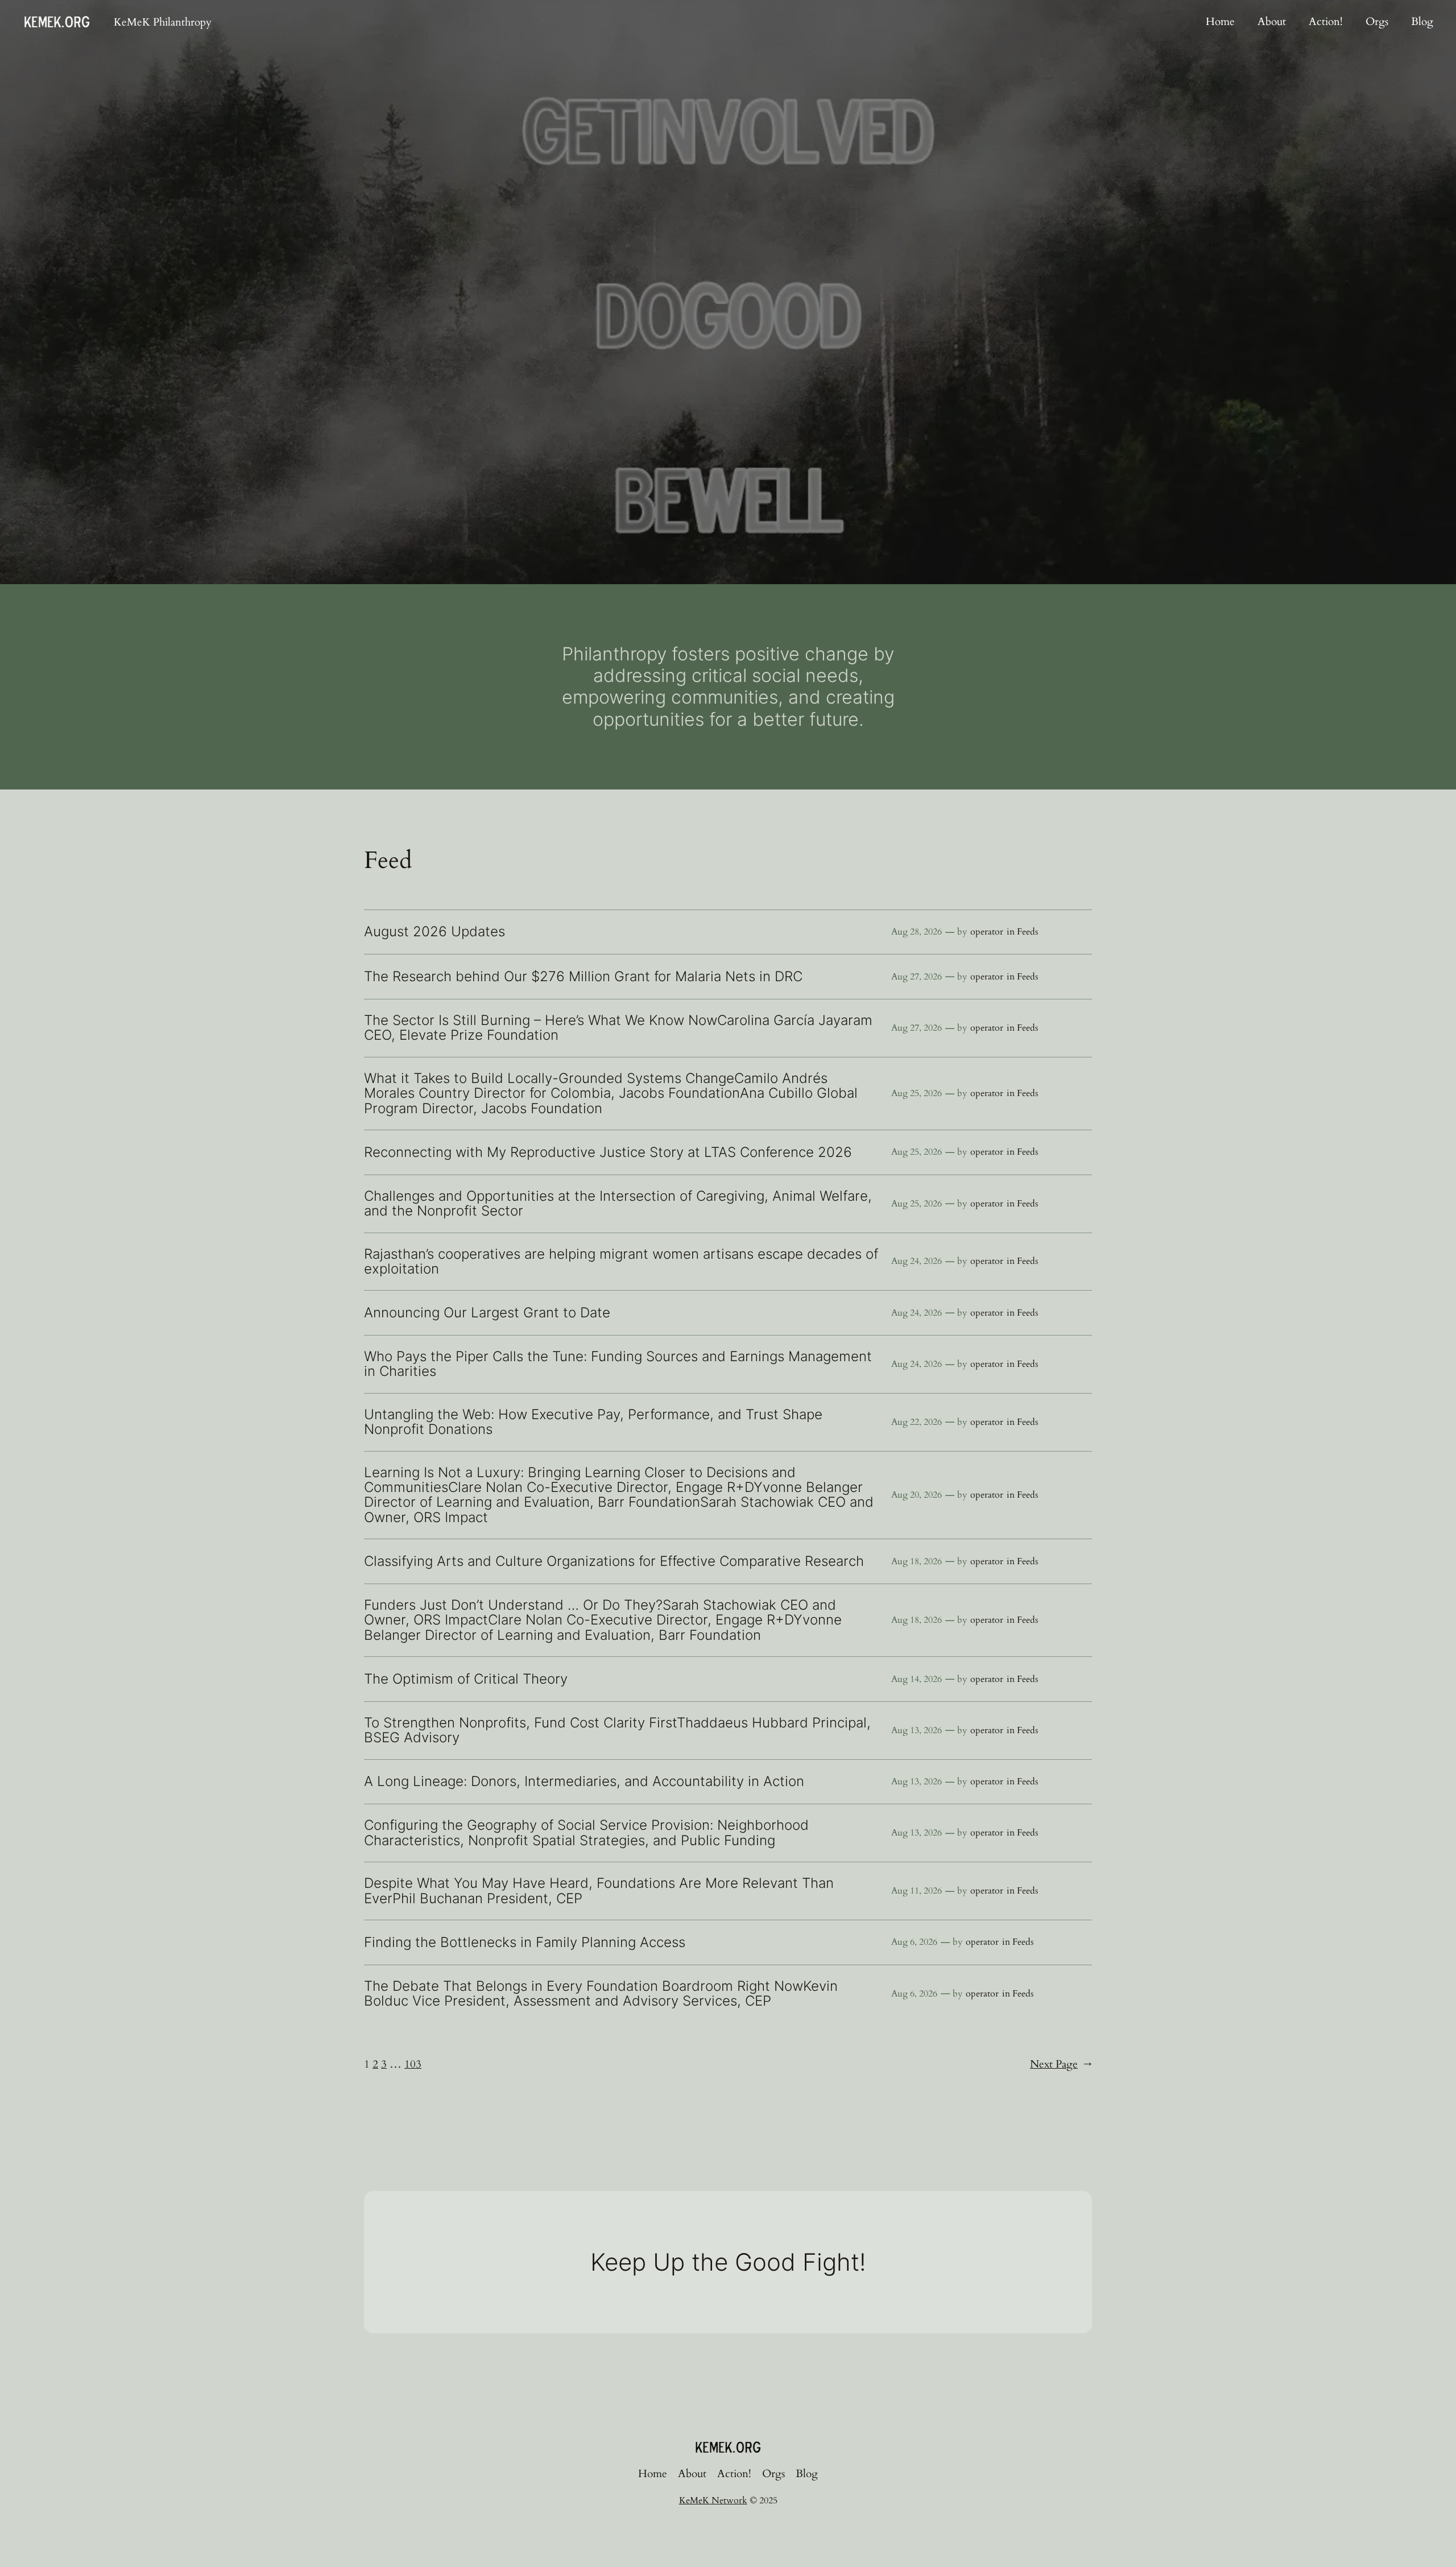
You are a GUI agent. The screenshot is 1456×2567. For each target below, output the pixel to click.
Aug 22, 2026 (917, 1422)
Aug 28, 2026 (917, 932)
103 (413, 2064)
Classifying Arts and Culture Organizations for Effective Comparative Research (614, 1561)
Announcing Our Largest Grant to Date (487, 1313)
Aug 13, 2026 (917, 1730)
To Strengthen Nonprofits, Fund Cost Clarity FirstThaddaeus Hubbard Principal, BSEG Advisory (617, 1731)
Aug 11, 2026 (917, 1891)
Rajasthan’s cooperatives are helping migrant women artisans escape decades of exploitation (621, 1262)
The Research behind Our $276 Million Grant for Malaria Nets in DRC (583, 977)
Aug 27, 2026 (917, 977)
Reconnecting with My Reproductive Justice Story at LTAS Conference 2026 (608, 1152)
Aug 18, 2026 (917, 1561)
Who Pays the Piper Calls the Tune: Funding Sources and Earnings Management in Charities (618, 1364)
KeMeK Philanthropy (163, 22)
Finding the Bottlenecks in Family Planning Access (525, 1942)
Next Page (1061, 2064)
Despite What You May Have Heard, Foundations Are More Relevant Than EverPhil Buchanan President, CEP (599, 1891)
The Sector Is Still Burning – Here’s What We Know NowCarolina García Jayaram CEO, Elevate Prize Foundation (618, 1028)
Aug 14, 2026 (917, 1679)
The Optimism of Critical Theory (466, 1679)
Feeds (1027, 932)
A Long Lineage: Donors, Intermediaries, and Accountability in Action (586, 1781)
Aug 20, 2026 (917, 1495)
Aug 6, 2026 (914, 1942)
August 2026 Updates (435, 932)
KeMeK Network (713, 2500)
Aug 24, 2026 (917, 1261)
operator (987, 932)
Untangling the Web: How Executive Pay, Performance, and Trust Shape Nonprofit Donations (593, 1422)
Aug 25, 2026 (917, 1093)
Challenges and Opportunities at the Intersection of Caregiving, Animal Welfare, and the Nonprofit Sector (618, 1204)
